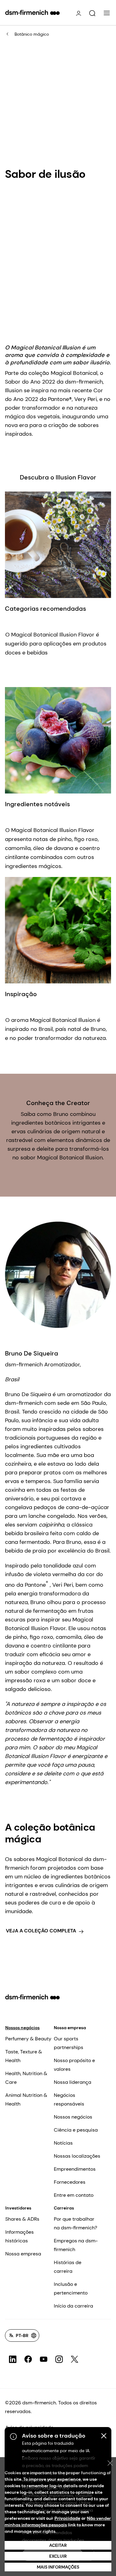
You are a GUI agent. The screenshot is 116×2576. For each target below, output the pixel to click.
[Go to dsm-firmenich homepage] (32, 12)
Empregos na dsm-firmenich (76, 2245)
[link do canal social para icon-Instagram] (59, 2359)
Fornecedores (70, 2182)
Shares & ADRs (22, 2219)
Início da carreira (73, 2306)
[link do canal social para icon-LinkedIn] (13, 2359)
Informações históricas (19, 2236)
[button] (92, 13)
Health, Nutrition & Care (26, 2078)
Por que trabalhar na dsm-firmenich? (75, 2223)
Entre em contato (74, 2195)
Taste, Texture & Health (24, 2056)
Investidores (18, 2208)
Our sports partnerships (69, 2043)
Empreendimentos (75, 2169)
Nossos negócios (22, 2028)
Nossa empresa (70, 2028)
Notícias (63, 2143)
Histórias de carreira (68, 2267)
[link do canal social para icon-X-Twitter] (75, 2359)
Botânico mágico (32, 34)
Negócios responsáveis (69, 2099)
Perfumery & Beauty (28, 2039)
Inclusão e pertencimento (71, 2288)
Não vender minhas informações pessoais (58, 2522)
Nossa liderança (73, 2082)
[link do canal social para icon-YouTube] (44, 2359)
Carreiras (64, 2208)
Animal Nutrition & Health (26, 2099)
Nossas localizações (77, 2156)
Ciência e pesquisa (76, 2130)
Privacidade (67, 2518)
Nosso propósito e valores (74, 2065)
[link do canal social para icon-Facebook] (28, 2359)
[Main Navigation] (107, 13)
